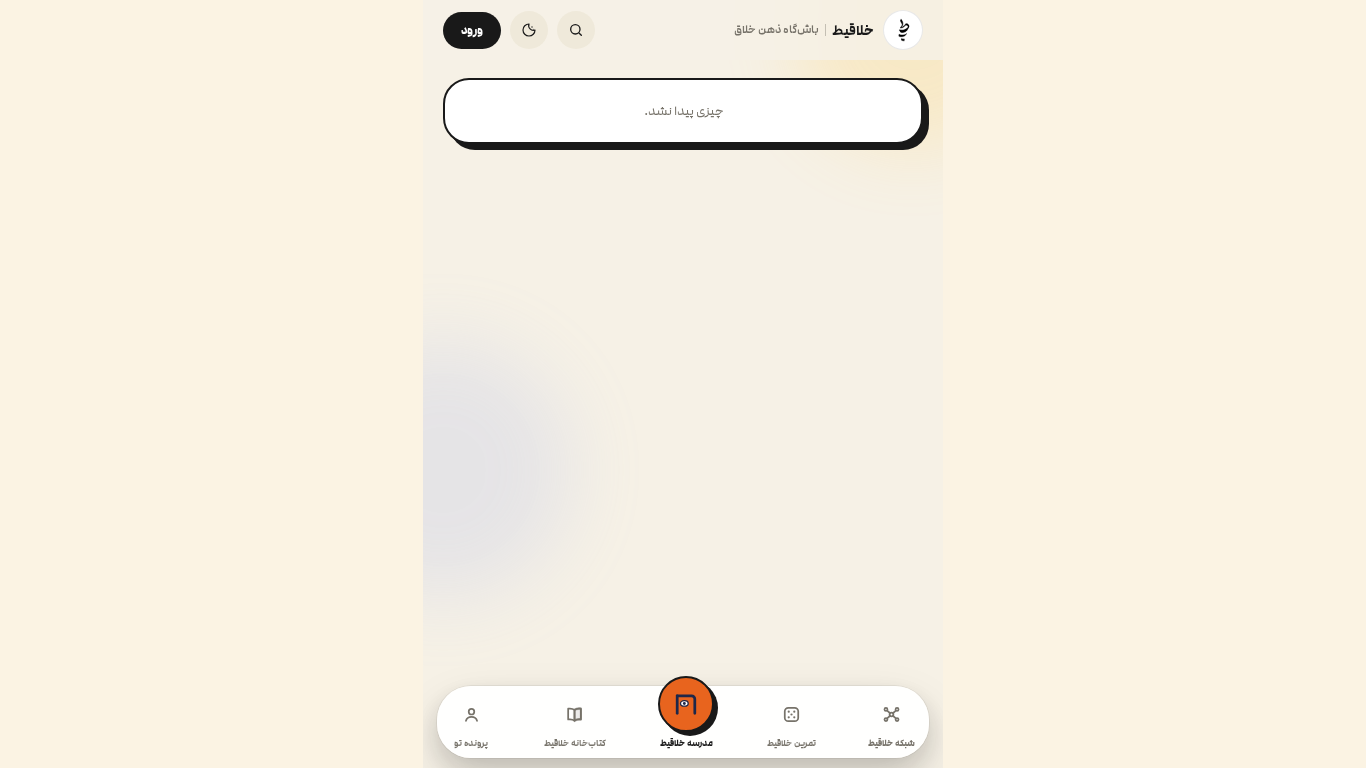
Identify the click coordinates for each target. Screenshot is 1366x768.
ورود (472, 30)
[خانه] (903, 30)
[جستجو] (576, 30)
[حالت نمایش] (529, 30)
